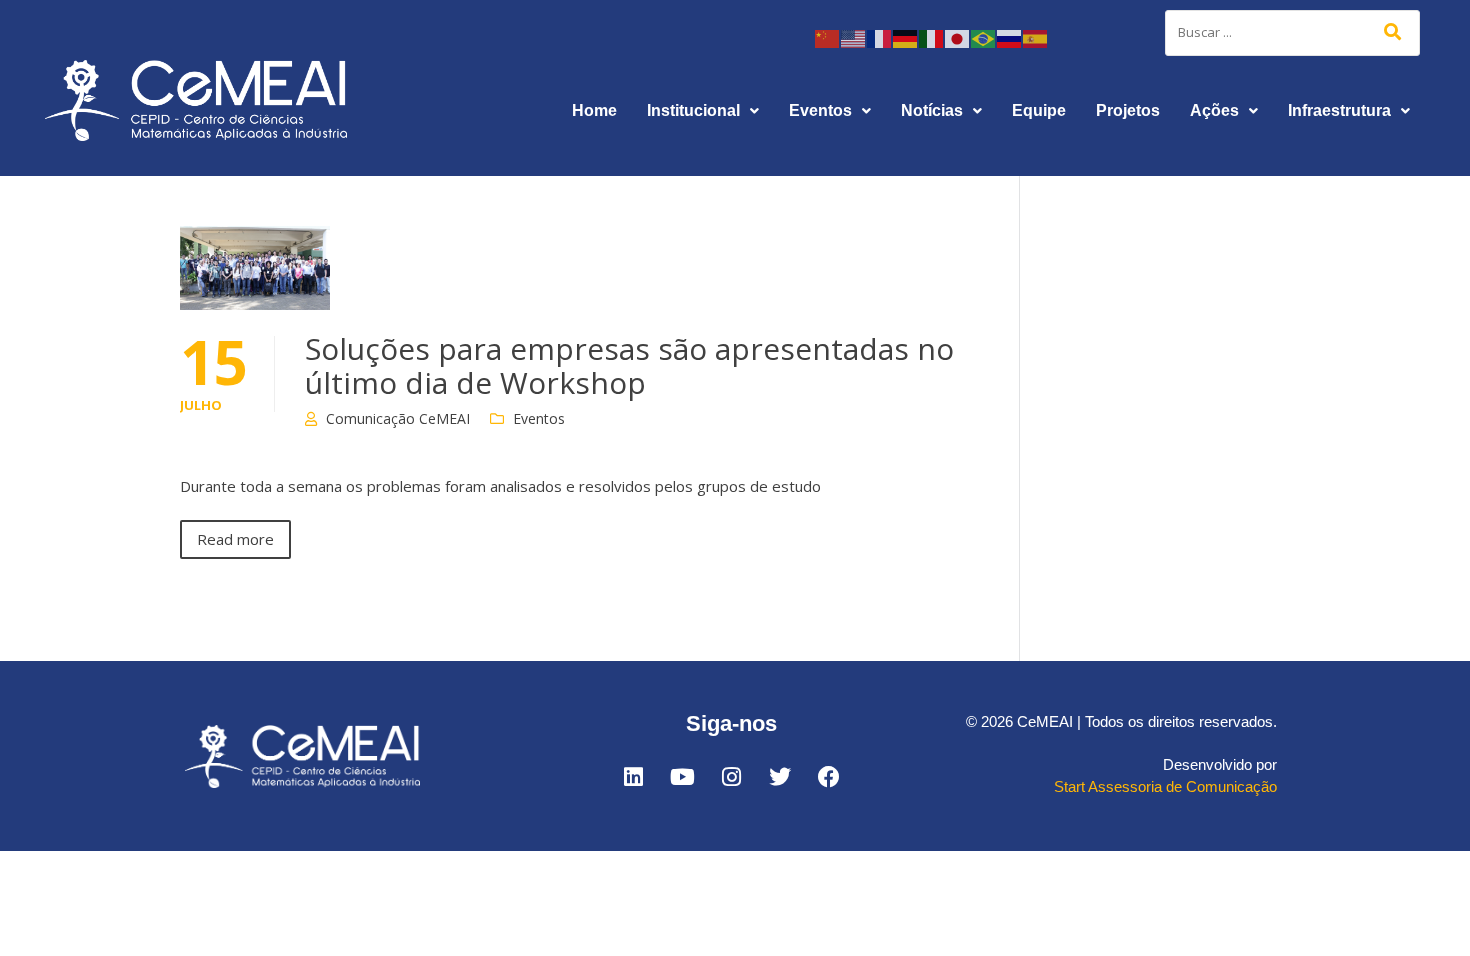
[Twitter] (780, 777)
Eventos (820, 110)
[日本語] (958, 37)
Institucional (693, 110)
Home (594, 110)
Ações (1214, 110)
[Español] (1036, 37)
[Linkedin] (633, 777)
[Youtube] (682, 777)
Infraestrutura (1339, 110)
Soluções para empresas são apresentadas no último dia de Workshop (629, 365)
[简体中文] (828, 37)
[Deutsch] (906, 37)
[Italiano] (932, 37)
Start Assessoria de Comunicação (1165, 786)
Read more (235, 539)
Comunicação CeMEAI (398, 418)
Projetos (1128, 110)
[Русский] (1010, 37)
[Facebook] (829, 777)
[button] (703, 111)
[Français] (880, 37)
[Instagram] (731, 777)
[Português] (984, 37)
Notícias (932, 110)
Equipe (1039, 110)
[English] (854, 37)
